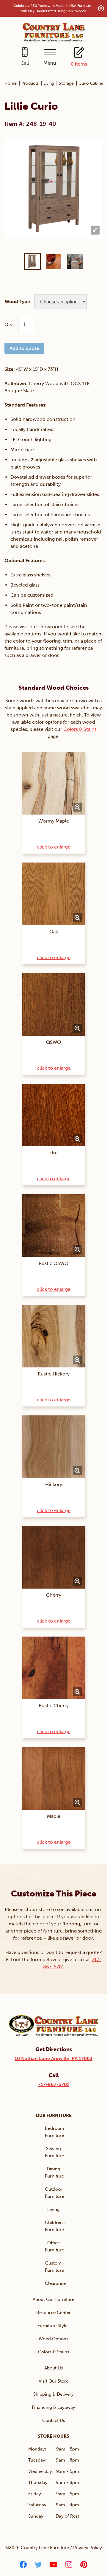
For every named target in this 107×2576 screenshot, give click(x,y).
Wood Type (17, 301)
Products (30, 83)
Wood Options (53, 2339)
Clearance (55, 2283)
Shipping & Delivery (53, 2394)
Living (49, 83)
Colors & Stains (80, 729)
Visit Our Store (53, 2381)
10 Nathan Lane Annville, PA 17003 (53, 2058)
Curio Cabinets (92, 83)
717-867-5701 (54, 2084)
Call (25, 63)
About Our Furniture (53, 2299)
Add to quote (24, 348)
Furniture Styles (53, 2326)
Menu (50, 63)
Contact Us (54, 2420)
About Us (54, 2368)
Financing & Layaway (53, 2407)
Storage (66, 83)
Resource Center (53, 2313)
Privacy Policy (88, 2548)
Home (11, 83)
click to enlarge (54, 847)
